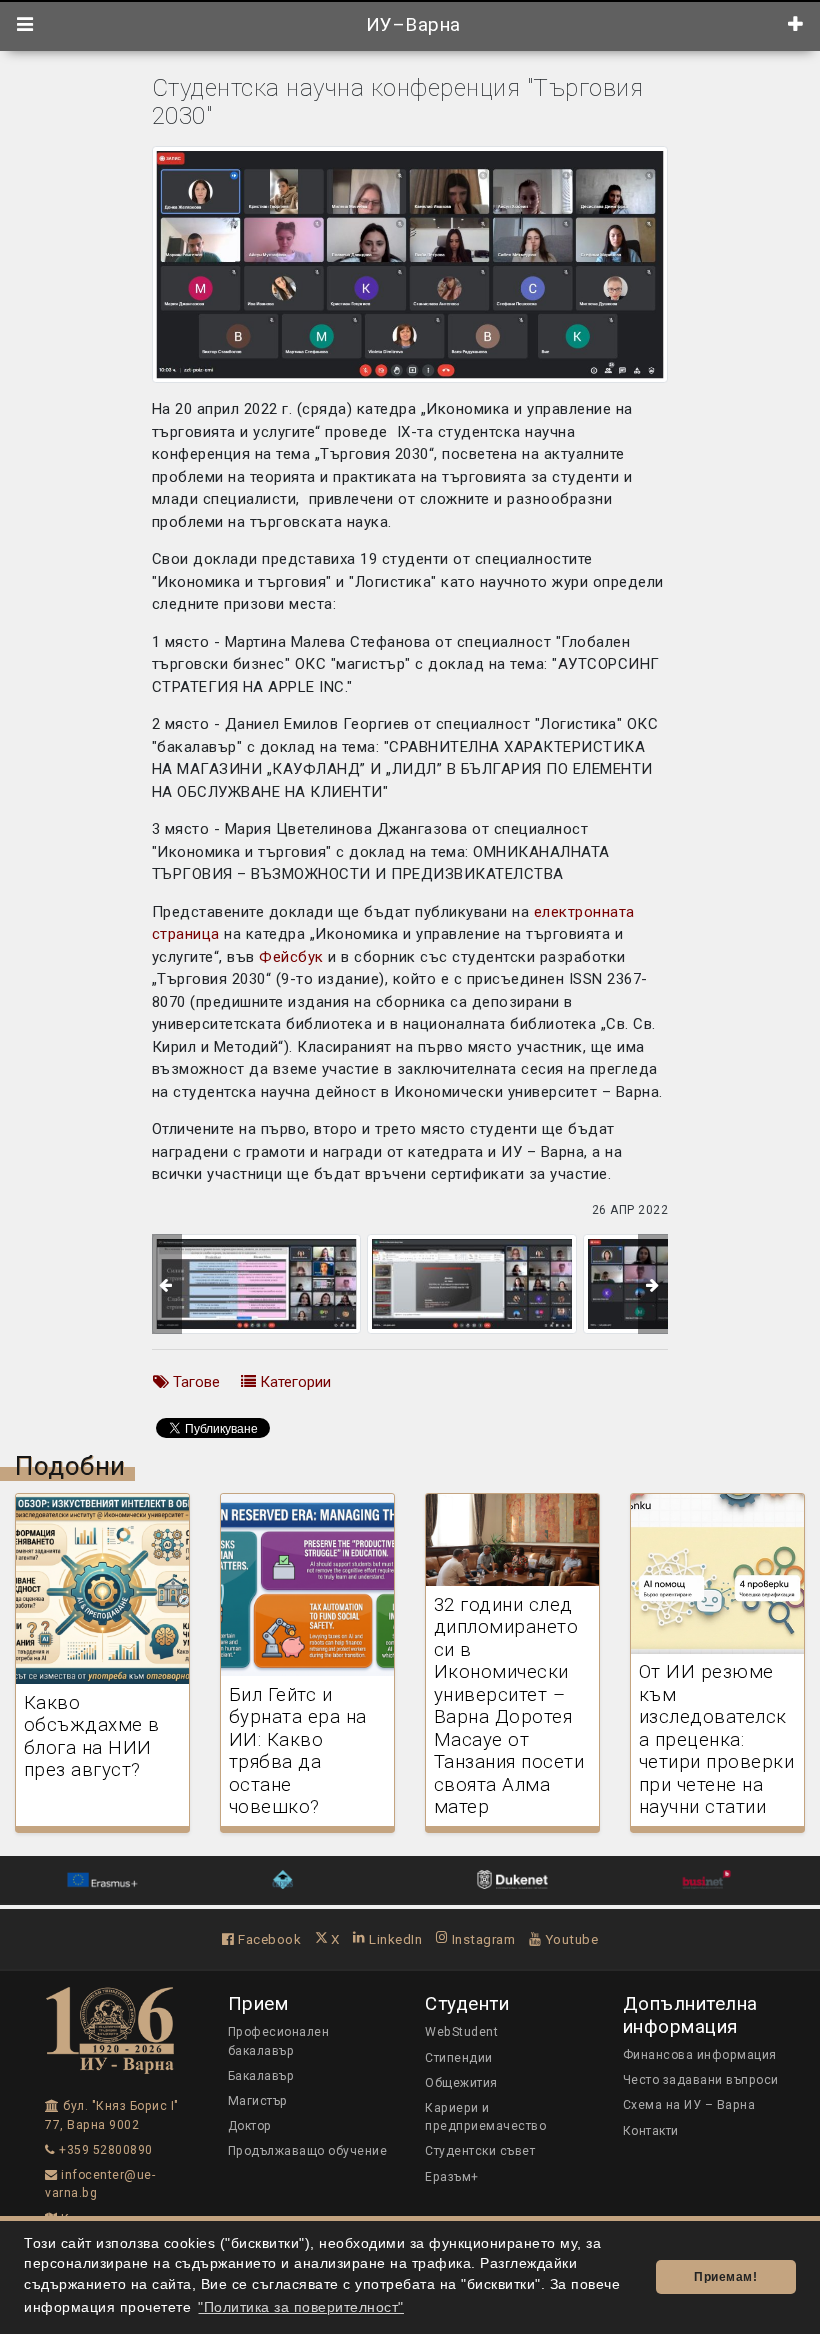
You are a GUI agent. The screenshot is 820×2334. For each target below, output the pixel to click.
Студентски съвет (480, 2151)
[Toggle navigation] (25, 25)
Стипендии (459, 2058)
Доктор (250, 2126)
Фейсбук (291, 957)
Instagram (481, 1939)
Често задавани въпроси (701, 2080)
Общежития (461, 2083)
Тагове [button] (194, 1382)
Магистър (258, 2101)
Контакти (651, 2131)
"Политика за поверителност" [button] (301, 2307)
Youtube (569, 1939)
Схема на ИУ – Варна (689, 2105)
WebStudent (461, 2032)
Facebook (268, 1939)
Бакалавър (261, 2076)
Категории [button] (293, 1382)
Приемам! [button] (725, 2277)
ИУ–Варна (410, 25)
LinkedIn (394, 1939)
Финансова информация (700, 2055)
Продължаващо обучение (308, 2151)
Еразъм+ (452, 2177)
